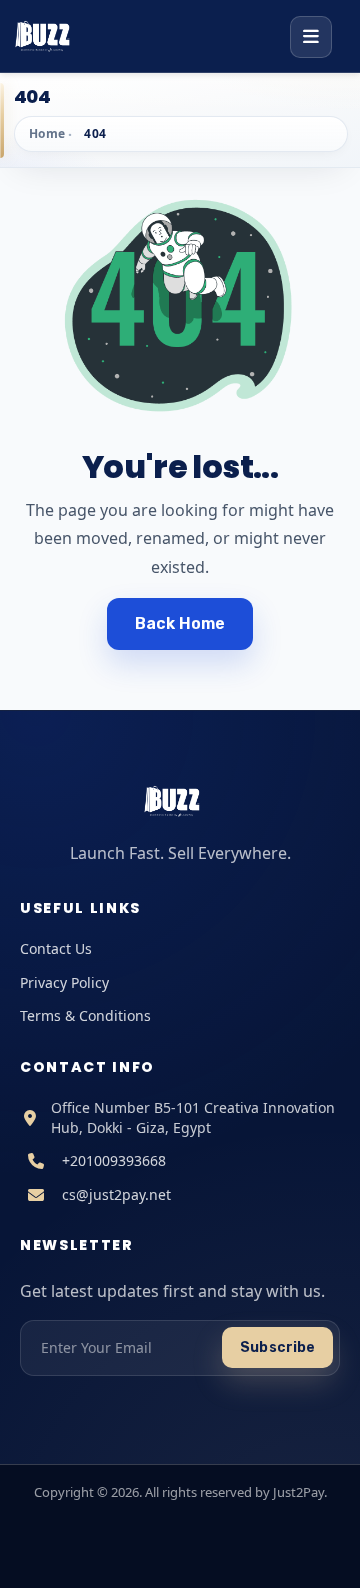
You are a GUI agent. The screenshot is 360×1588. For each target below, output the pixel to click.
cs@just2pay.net (116, 1194)
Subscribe (277, 1347)
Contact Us (56, 948)
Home (47, 133)
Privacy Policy (64, 982)
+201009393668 (114, 1160)
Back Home (180, 623)
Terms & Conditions (85, 1015)
